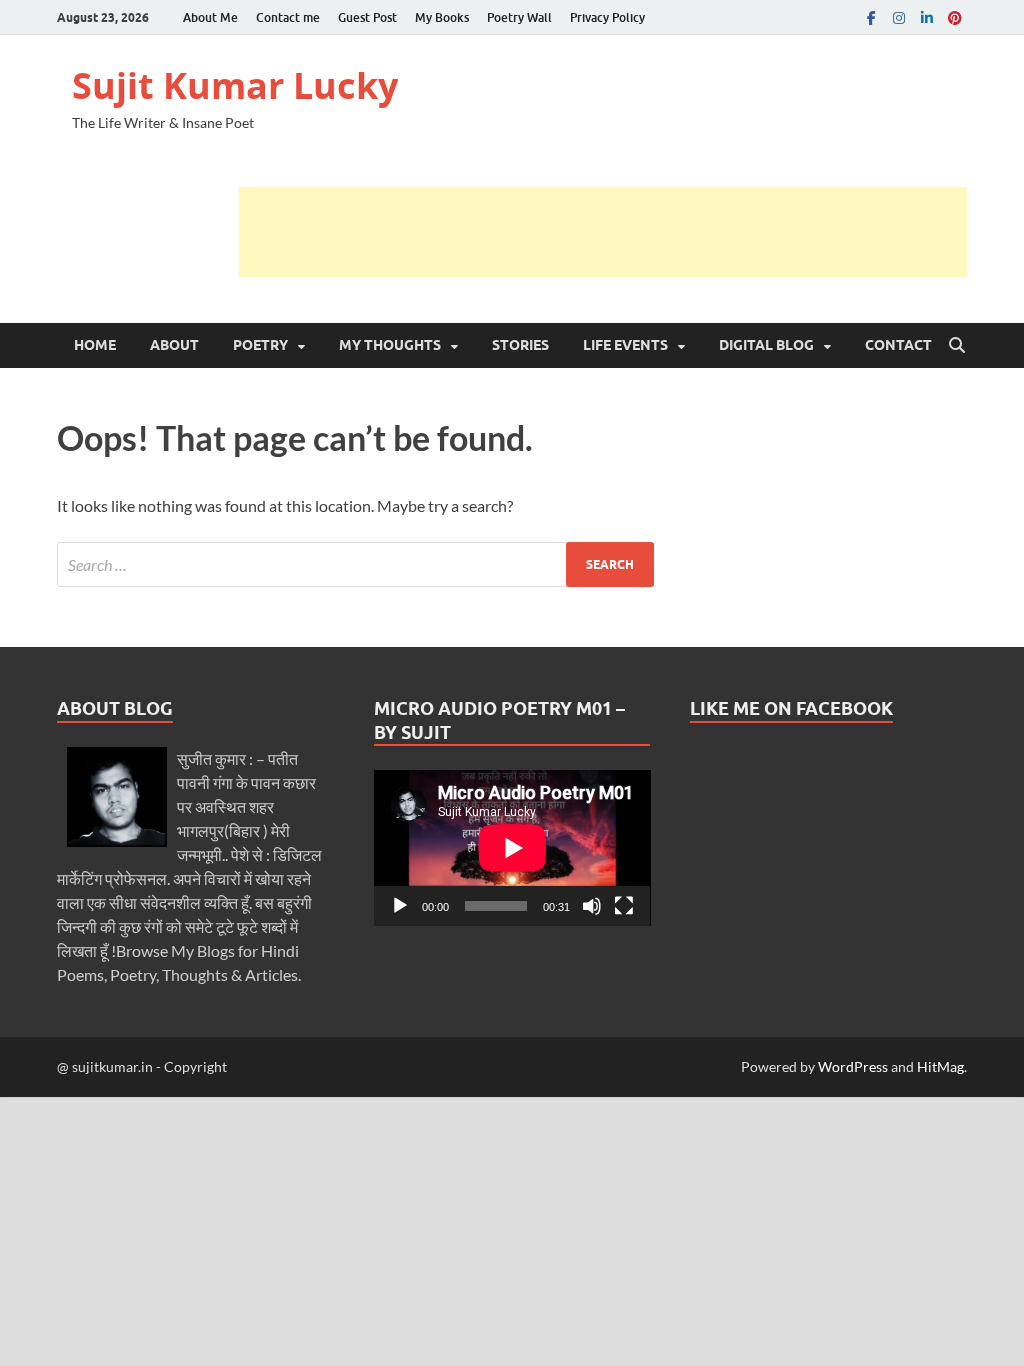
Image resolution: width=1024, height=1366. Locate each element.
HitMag (940, 1066)
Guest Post (367, 17)
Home (95, 345)
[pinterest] (955, 17)
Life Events (625, 345)
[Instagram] (899, 17)
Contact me (288, 17)
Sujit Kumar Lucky (235, 85)
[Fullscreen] (624, 906)
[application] (512, 848)
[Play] (400, 906)
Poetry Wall (519, 17)
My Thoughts (390, 345)
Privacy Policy (607, 17)
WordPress (853, 1066)
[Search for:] (355, 564)
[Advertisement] (603, 232)
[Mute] (592, 906)
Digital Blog (766, 345)
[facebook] (871, 17)
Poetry (260, 345)
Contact (898, 345)
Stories (520, 345)
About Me (210, 17)
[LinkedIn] (927, 17)
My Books (442, 17)
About (174, 345)
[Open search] (957, 346)
